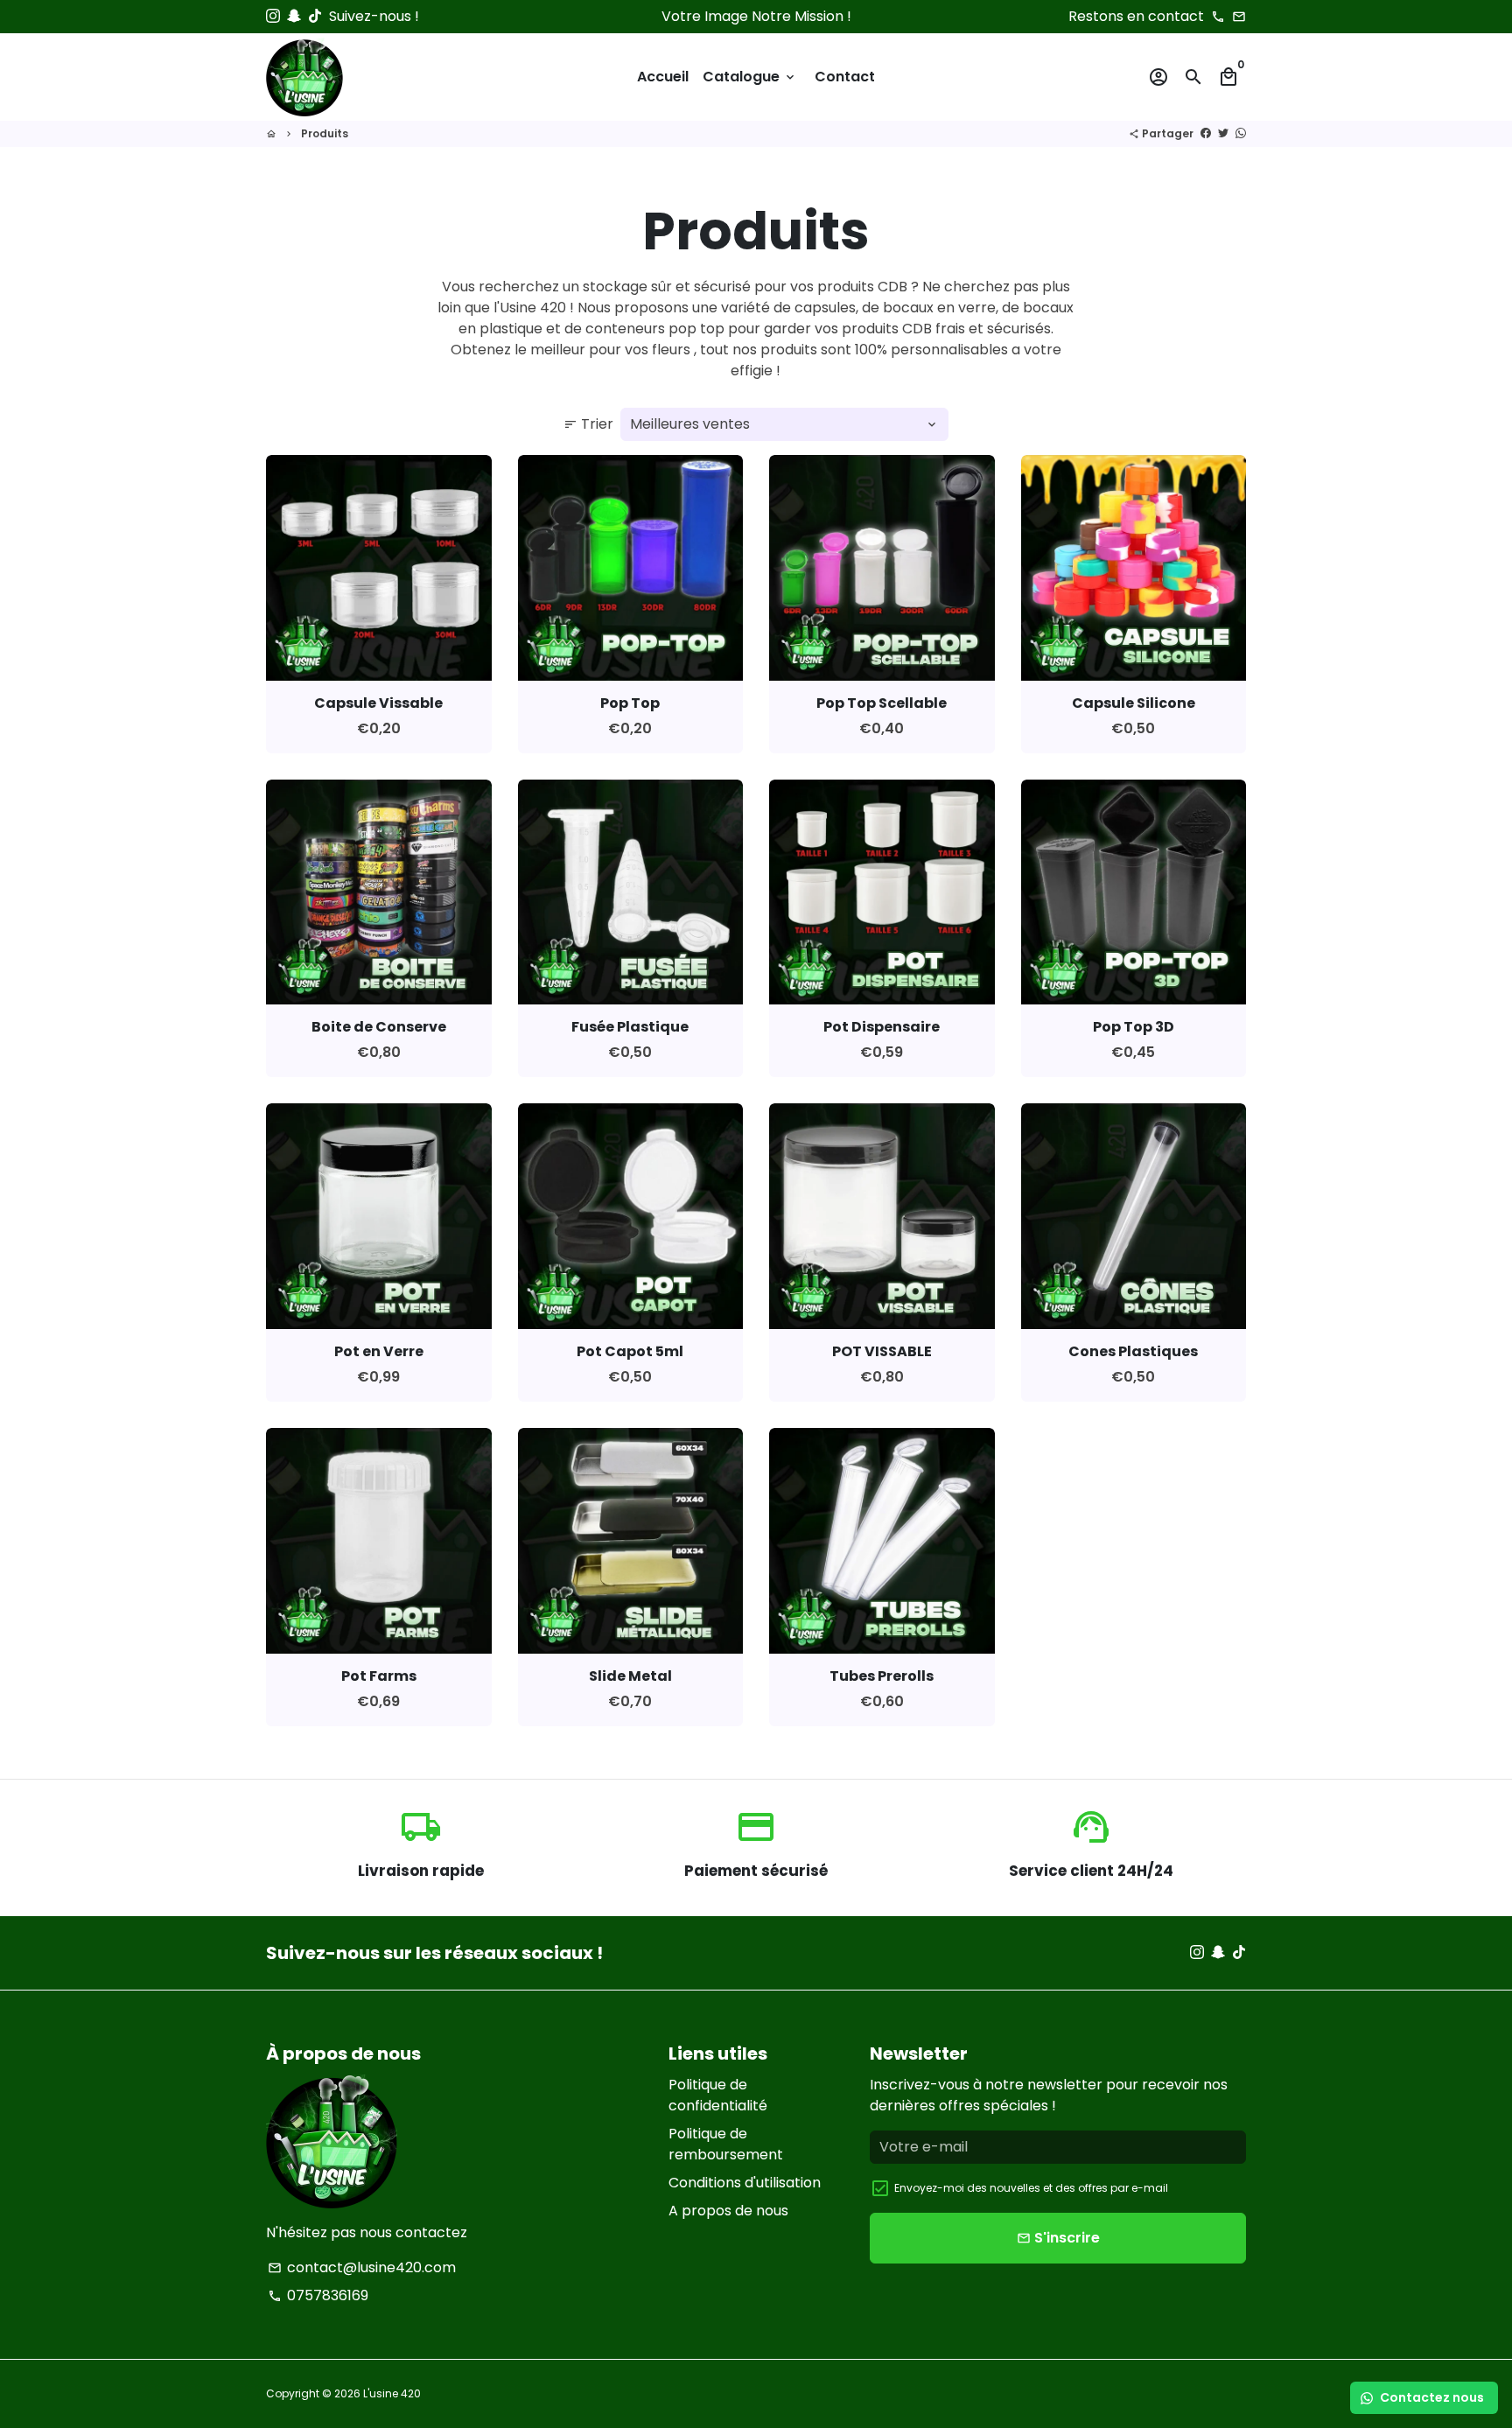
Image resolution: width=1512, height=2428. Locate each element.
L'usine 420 (392, 2393)
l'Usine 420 (530, 308)
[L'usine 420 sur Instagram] (273, 16)
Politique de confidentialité (718, 2095)
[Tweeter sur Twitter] (1223, 133)
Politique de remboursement (726, 2144)
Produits (325, 133)
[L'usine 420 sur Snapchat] (294, 16)
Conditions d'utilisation (745, 2183)
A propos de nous (728, 2211)
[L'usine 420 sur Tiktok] (315, 16)
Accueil (663, 77)
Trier (588, 424)
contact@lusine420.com (362, 2267)
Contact (845, 77)
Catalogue (750, 77)
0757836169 (318, 2295)
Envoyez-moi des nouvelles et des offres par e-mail (1031, 2188)
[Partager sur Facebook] (1206, 133)
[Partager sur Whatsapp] (1241, 133)
